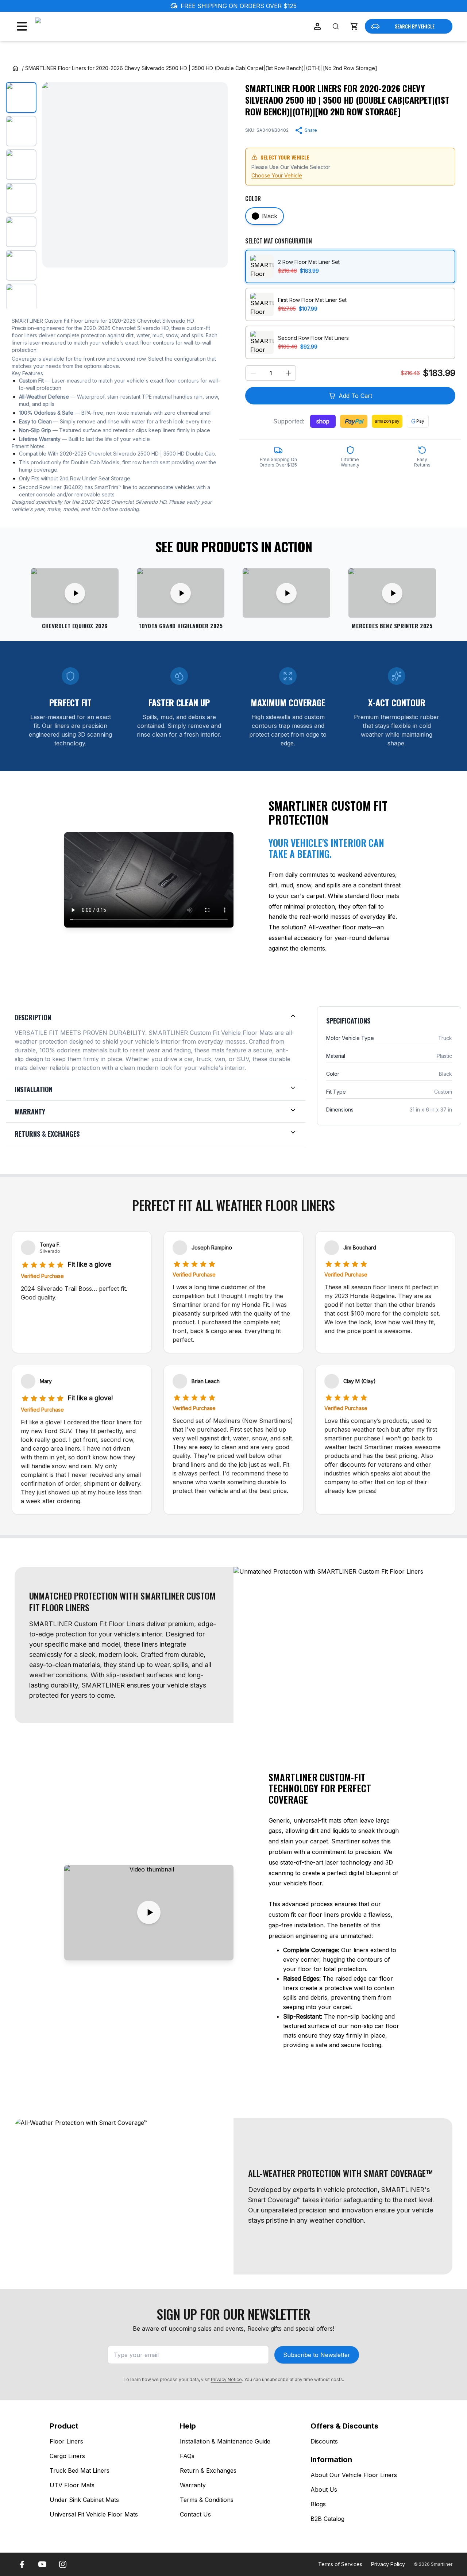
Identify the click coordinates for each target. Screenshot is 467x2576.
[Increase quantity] (288, 373)
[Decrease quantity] (253, 373)
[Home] (15, 68)
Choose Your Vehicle (277, 175)
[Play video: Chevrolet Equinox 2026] (75, 593)
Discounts (324, 2441)
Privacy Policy (388, 2564)
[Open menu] (22, 26)
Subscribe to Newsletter (317, 2355)
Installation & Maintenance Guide (225, 2441)
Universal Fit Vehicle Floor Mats (94, 2514)
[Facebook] (22, 2564)
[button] (354, 26)
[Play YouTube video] (149, 1913)
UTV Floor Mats (72, 2485)
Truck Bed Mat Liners (80, 2471)
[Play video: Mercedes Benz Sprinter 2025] (392, 593)
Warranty (193, 2485)
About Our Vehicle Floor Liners (354, 2475)
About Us (324, 2489)
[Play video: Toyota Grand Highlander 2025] (181, 593)
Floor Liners (66, 2441)
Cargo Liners (67, 2456)
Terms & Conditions (207, 2500)
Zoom (213, 256)
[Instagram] (63, 2564)
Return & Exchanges (208, 2471)
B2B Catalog (327, 2519)
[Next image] (216, 175)
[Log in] (317, 26)
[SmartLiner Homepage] (74, 26)
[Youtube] (42, 2564)
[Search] (336, 26)
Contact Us (195, 2514)
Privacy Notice (226, 2379)
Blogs (318, 2504)
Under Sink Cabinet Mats (84, 2500)
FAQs (187, 2456)
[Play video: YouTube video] (286, 593)
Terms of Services (340, 2564)
